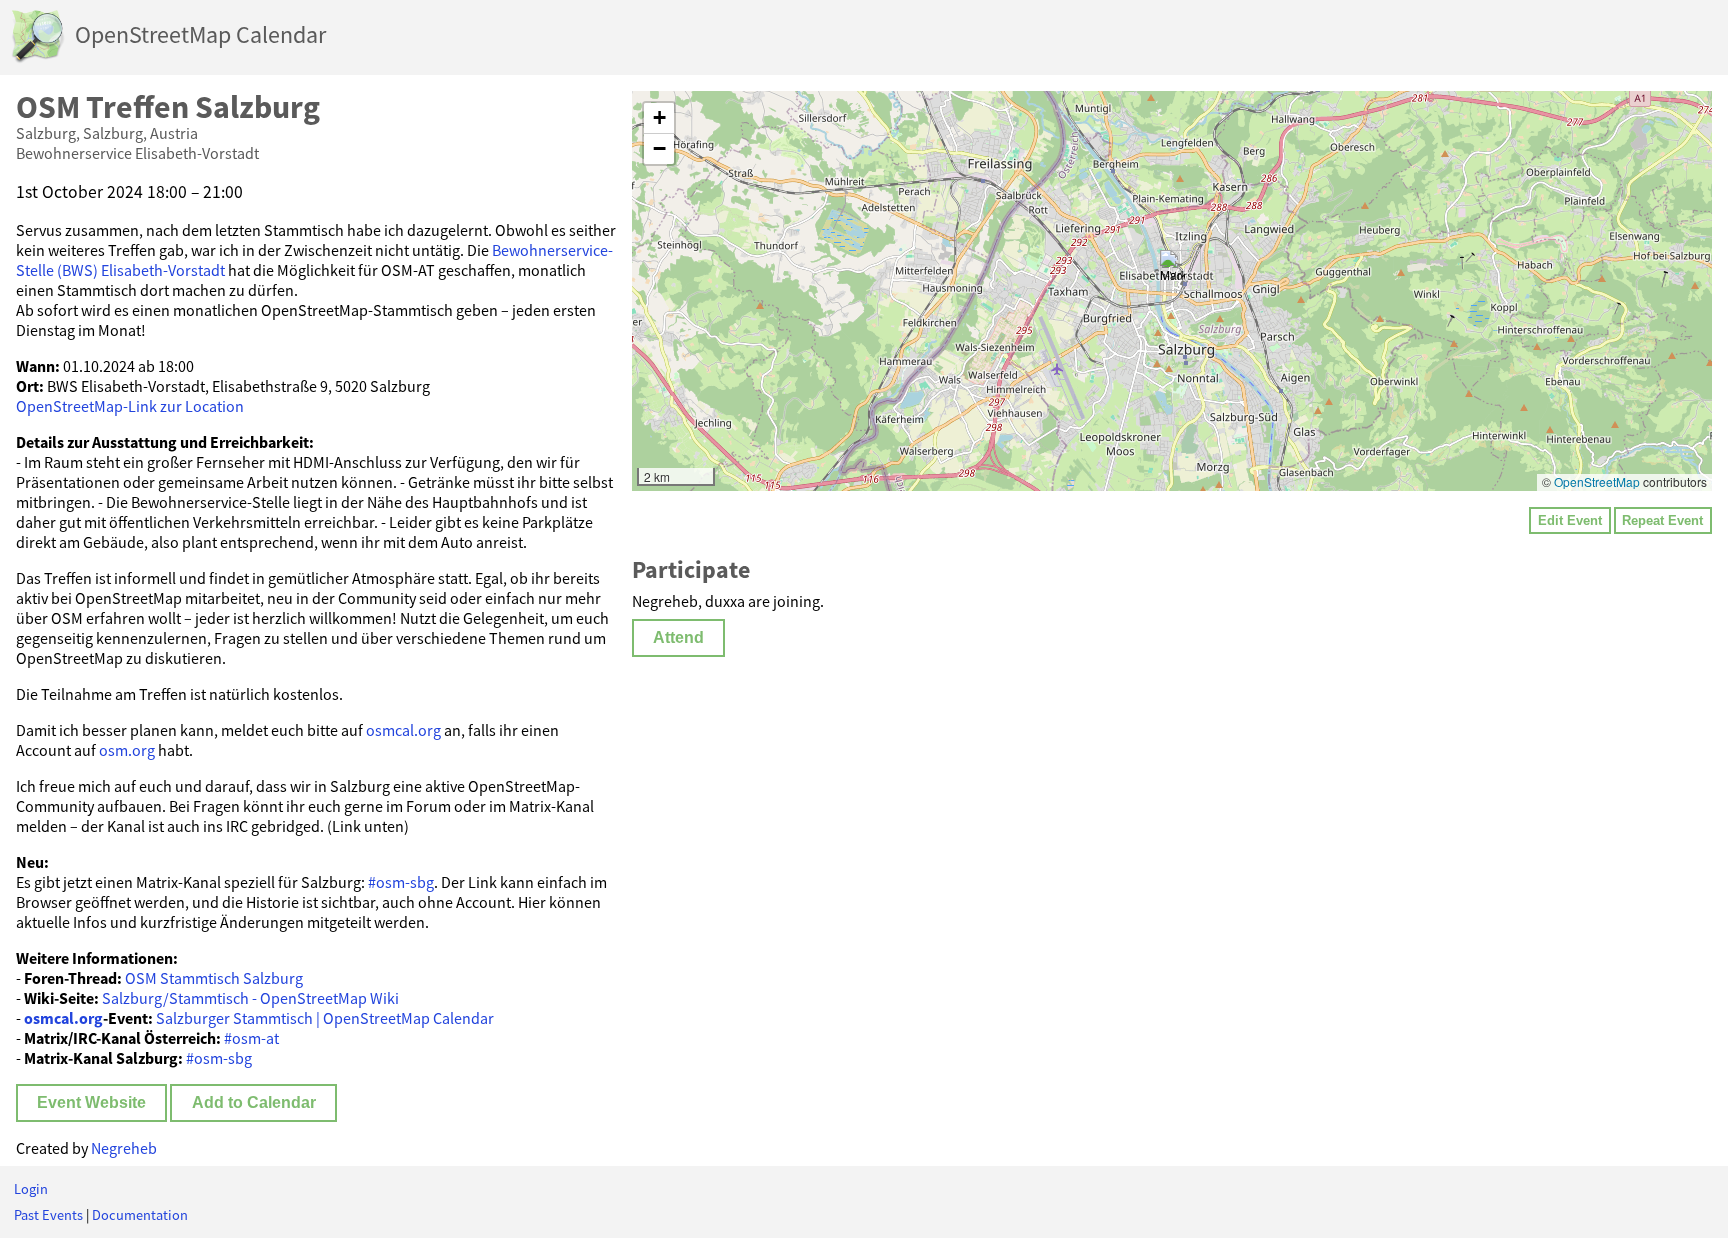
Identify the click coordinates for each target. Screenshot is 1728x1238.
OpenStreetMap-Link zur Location (130, 406)
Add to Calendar (254, 1102)
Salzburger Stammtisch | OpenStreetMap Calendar (325, 1018)
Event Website (91, 1102)
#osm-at (251, 1038)
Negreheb (124, 1148)
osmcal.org (403, 730)
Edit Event (1570, 520)
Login (31, 1189)
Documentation (140, 1215)
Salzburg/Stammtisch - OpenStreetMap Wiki (250, 998)
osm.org (127, 750)
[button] (1172, 270)
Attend (678, 637)
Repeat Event (1662, 520)
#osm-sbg (401, 882)
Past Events (48, 1215)
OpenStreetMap (1597, 481)
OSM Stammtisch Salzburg (214, 978)
